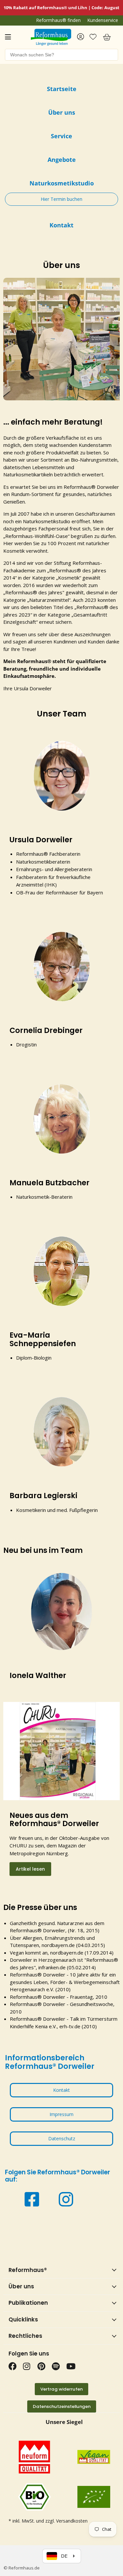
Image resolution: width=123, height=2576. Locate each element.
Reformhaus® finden (58, 20)
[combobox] (61, 55)
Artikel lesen (30, 1869)
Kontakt (61, 2090)
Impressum (61, 2114)
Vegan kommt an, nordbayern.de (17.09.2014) (62, 1953)
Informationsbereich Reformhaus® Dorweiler (50, 2062)
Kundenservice (103, 20)
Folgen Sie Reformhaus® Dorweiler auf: (58, 2176)
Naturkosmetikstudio (47, 521)
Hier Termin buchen (61, 199)
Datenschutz (62, 2138)
